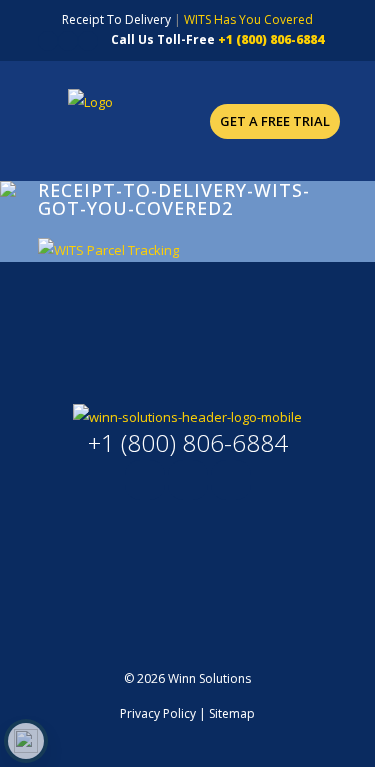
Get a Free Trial (275, 121)
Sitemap (232, 713)
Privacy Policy (158, 713)
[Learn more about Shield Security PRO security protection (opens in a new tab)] (26, 741)
